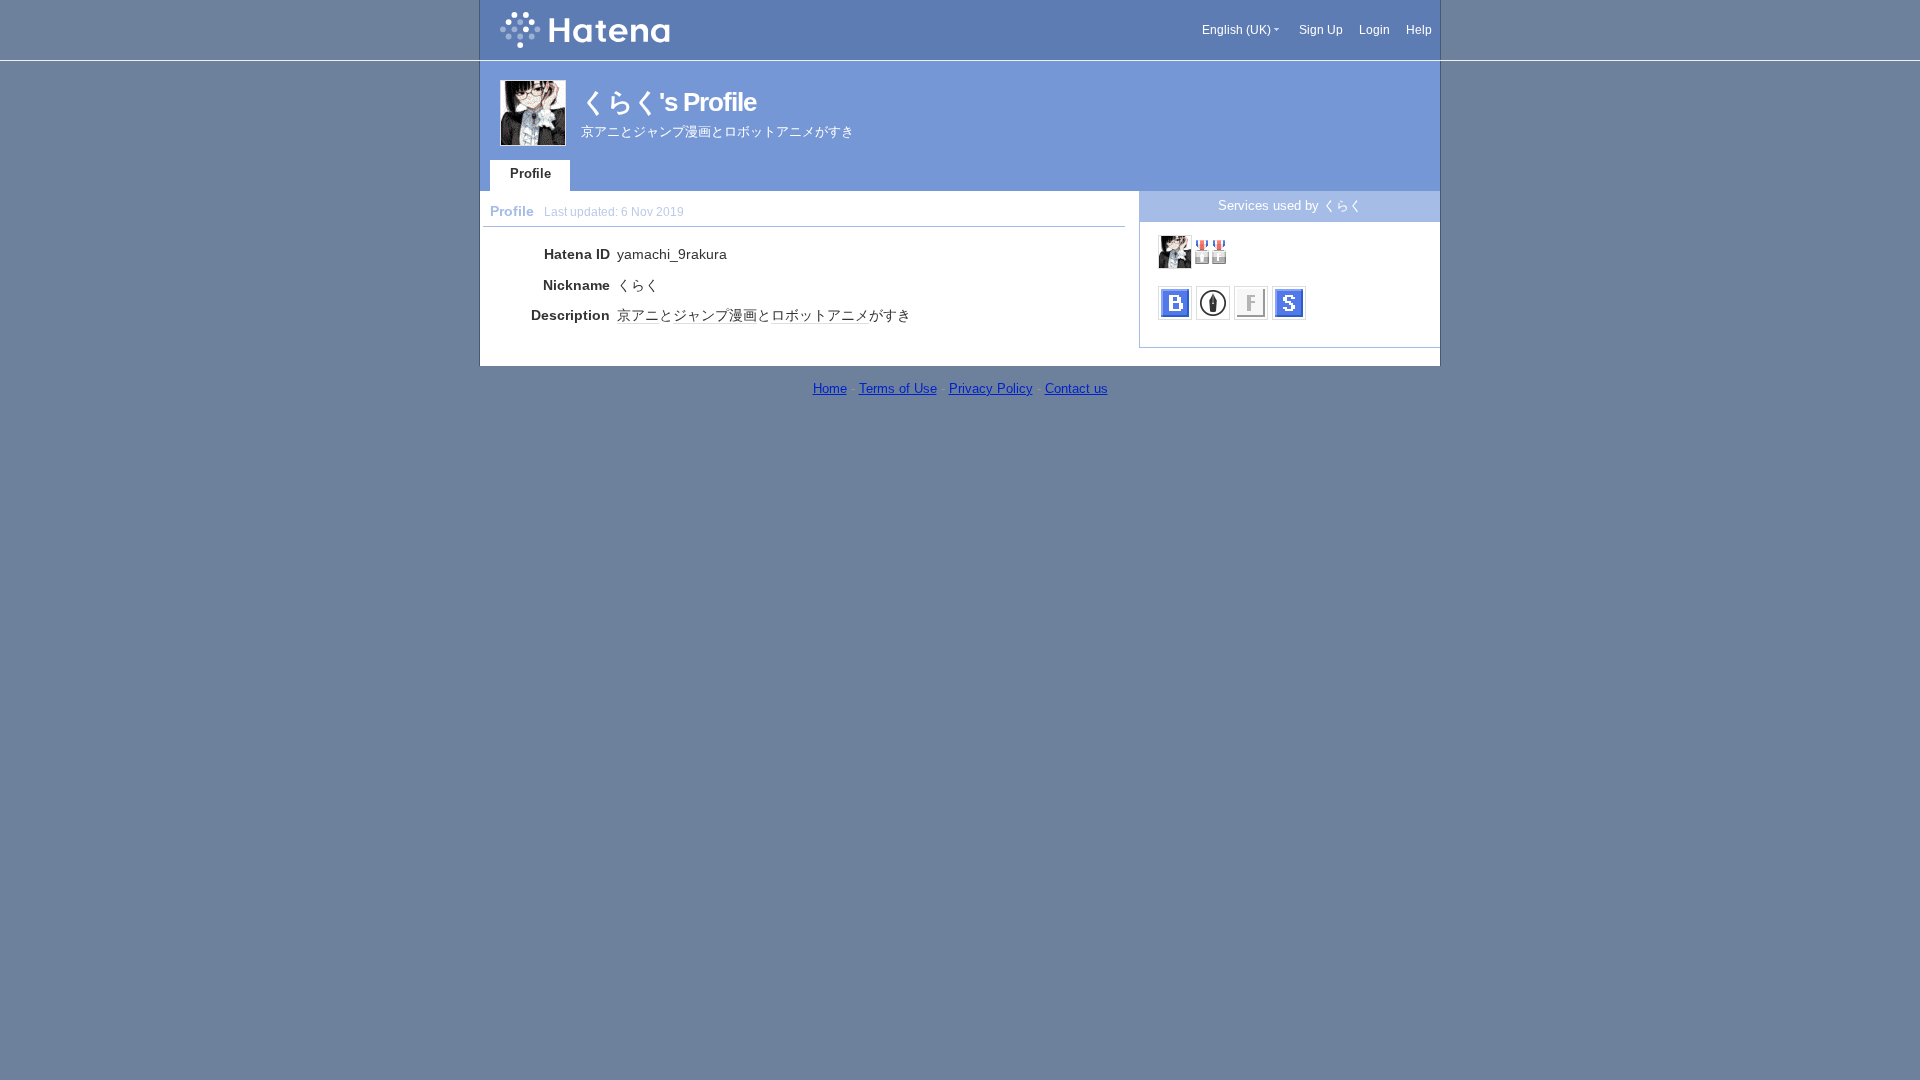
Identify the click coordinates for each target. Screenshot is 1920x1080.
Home (830, 388)
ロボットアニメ (820, 315)
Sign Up (1321, 30)
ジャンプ (701, 315)
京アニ (638, 315)
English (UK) (1236, 30)
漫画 (743, 315)
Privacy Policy (991, 388)
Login (1374, 30)
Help (1419, 30)
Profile (530, 173)
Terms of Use (898, 388)
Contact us (1076, 388)
